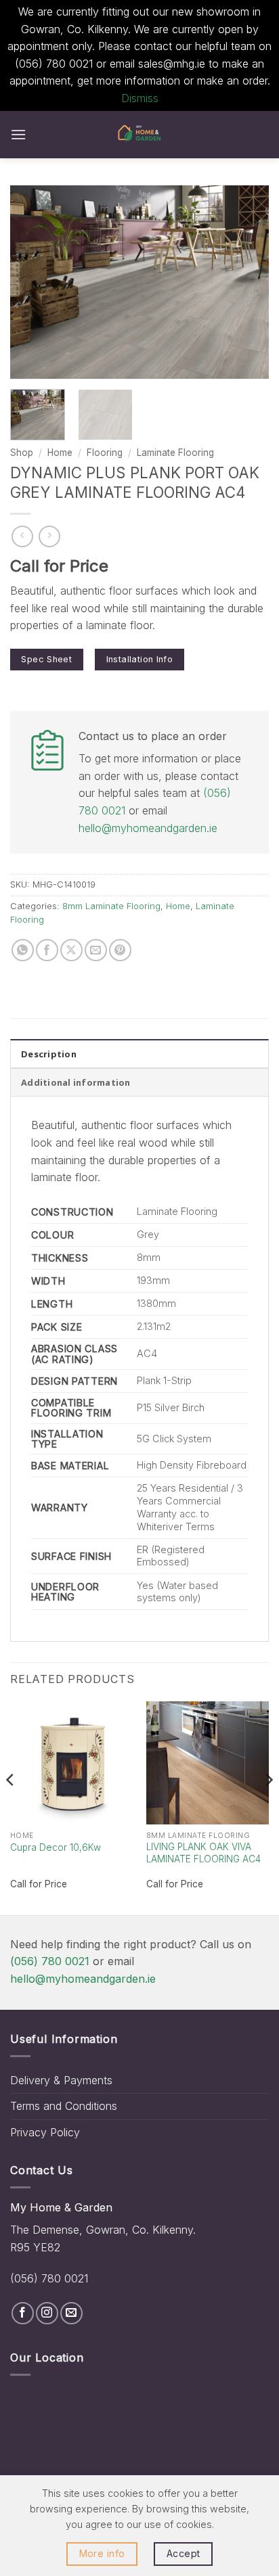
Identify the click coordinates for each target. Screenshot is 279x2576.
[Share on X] (71, 950)
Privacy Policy (45, 2132)
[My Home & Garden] (139, 135)
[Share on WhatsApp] (23, 950)
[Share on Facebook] (47, 950)
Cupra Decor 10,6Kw (56, 1847)
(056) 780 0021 (50, 1961)
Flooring (105, 453)
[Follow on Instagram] (47, 2313)
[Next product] (22, 536)
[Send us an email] (71, 2313)
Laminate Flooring (175, 453)
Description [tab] (49, 1054)
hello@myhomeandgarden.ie (148, 828)
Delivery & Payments (61, 2080)
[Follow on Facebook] (23, 2313)
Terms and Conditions (64, 2106)
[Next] (246, 282)
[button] (18, 134)
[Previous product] (49, 536)
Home (60, 453)
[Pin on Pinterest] (120, 950)
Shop (22, 453)
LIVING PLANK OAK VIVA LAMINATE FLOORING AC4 (203, 1853)
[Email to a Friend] (96, 950)
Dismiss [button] (140, 98)
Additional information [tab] (76, 1082)
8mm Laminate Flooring (111, 906)
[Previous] (33, 282)
